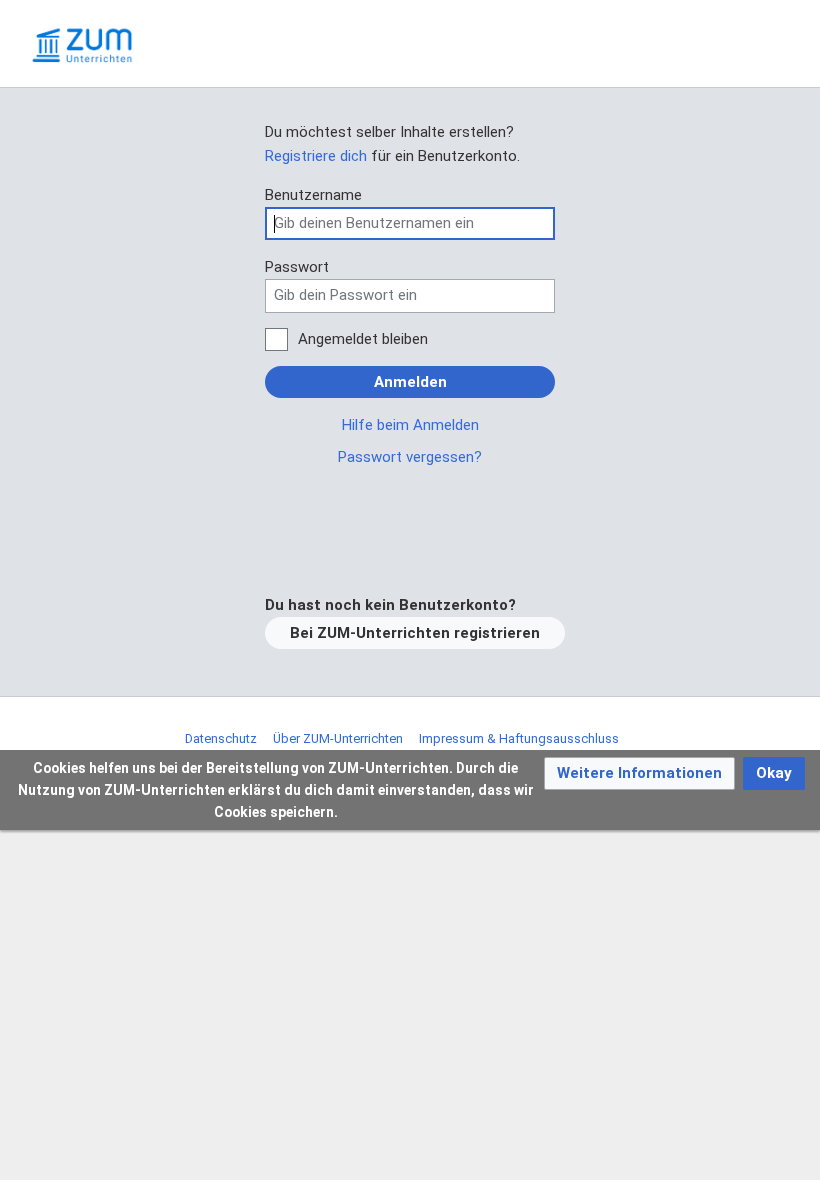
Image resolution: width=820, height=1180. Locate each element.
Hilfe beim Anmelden (410, 425)
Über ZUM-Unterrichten (338, 738)
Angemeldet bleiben (363, 339)
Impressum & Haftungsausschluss (519, 738)
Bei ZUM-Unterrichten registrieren (415, 633)
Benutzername (313, 195)
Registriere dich (316, 156)
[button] (639, 773)
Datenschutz (221, 738)
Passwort (297, 267)
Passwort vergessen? (410, 457)
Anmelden (410, 382)
